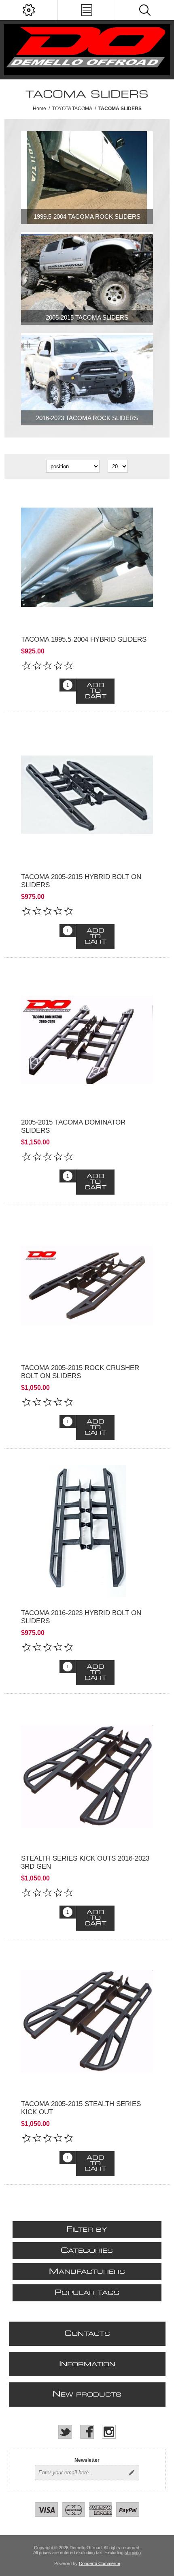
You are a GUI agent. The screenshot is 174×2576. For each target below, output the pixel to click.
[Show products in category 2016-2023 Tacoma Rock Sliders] (87, 379)
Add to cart (95, 691)
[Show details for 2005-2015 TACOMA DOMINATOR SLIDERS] (87, 1040)
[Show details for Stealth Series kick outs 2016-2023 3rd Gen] (87, 1776)
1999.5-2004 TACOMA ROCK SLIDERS (87, 217)
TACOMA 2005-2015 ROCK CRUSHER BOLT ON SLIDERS (80, 1372)
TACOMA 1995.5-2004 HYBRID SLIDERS (84, 639)
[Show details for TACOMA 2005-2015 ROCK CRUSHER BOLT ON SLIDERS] (87, 1286)
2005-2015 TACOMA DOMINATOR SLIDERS (73, 1126)
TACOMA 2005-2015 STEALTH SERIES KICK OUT (81, 2108)
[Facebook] (87, 2432)
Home (39, 109)
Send (132, 2473)
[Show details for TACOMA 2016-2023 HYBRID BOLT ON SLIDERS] (87, 1531)
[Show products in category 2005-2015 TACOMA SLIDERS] (87, 279)
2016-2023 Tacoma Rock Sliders (87, 418)
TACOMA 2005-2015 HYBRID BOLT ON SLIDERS (81, 881)
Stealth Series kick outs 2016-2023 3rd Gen (85, 1862)
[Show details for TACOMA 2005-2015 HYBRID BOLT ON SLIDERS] (87, 795)
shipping (133, 2553)
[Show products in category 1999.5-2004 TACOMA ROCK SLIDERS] (87, 178)
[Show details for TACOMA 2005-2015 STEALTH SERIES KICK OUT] (87, 2022)
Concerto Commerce (100, 2563)
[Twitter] (65, 2432)
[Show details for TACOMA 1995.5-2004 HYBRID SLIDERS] (87, 557)
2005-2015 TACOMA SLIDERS (87, 317)
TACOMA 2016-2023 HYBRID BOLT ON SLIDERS (81, 1617)
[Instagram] (109, 2432)
